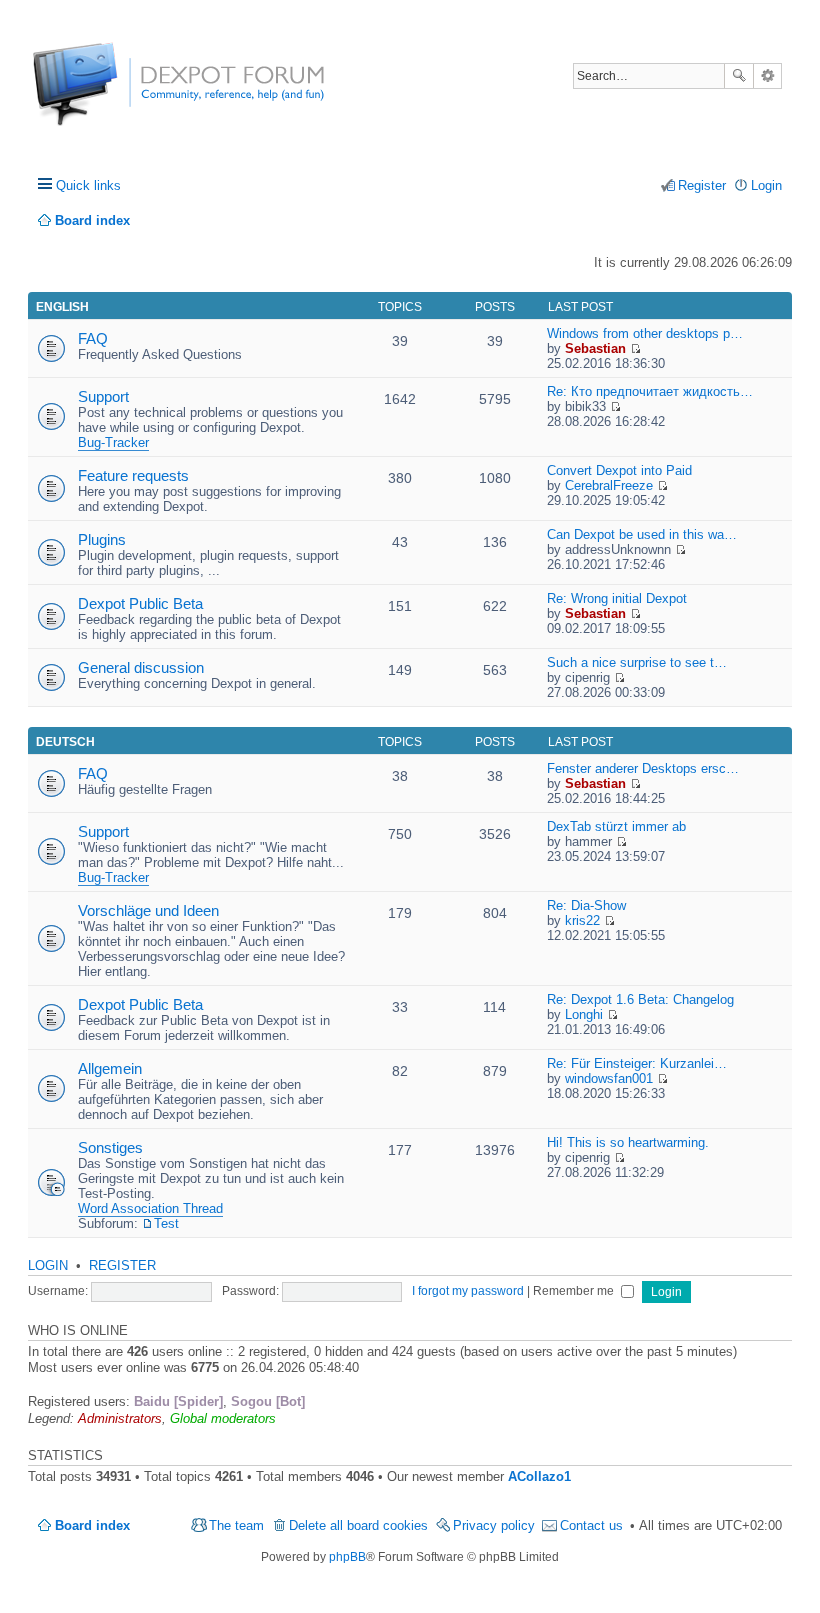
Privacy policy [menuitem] (494, 1525)
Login (48, 1265)
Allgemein (110, 1068)
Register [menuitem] (702, 185)
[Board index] (107, 94)
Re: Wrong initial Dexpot (617, 598)
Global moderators (223, 1418)
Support (103, 396)
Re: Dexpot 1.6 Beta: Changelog (640, 999)
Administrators (120, 1418)
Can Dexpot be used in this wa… (642, 534)
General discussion (141, 667)
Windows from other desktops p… (645, 333)
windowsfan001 (609, 1078)
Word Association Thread (150, 1208)
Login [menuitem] (766, 185)
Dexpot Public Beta (140, 603)
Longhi (584, 1014)
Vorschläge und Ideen (148, 910)
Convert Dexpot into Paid (619, 470)
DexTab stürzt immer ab (616, 826)
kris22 (582, 920)
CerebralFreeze (609, 485)
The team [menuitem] (236, 1525)
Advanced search (767, 76)
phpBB (347, 1557)
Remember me (575, 1291)
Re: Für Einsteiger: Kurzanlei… (637, 1063)
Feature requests (133, 475)
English (62, 307)
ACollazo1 (539, 1476)
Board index (92, 1525)
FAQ (93, 338)
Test (166, 1223)
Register (122, 1265)
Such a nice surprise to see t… (637, 662)
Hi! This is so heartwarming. (628, 1142)
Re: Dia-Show (586, 905)
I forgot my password (468, 1291)
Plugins (102, 539)
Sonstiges (110, 1147)
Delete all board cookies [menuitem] (358, 1525)
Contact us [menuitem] (591, 1525)
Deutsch (65, 742)
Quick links (88, 185)
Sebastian (595, 348)
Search (739, 76)
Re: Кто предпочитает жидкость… (650, 391)
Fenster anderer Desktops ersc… (643, 768)
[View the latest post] (635, 348)
